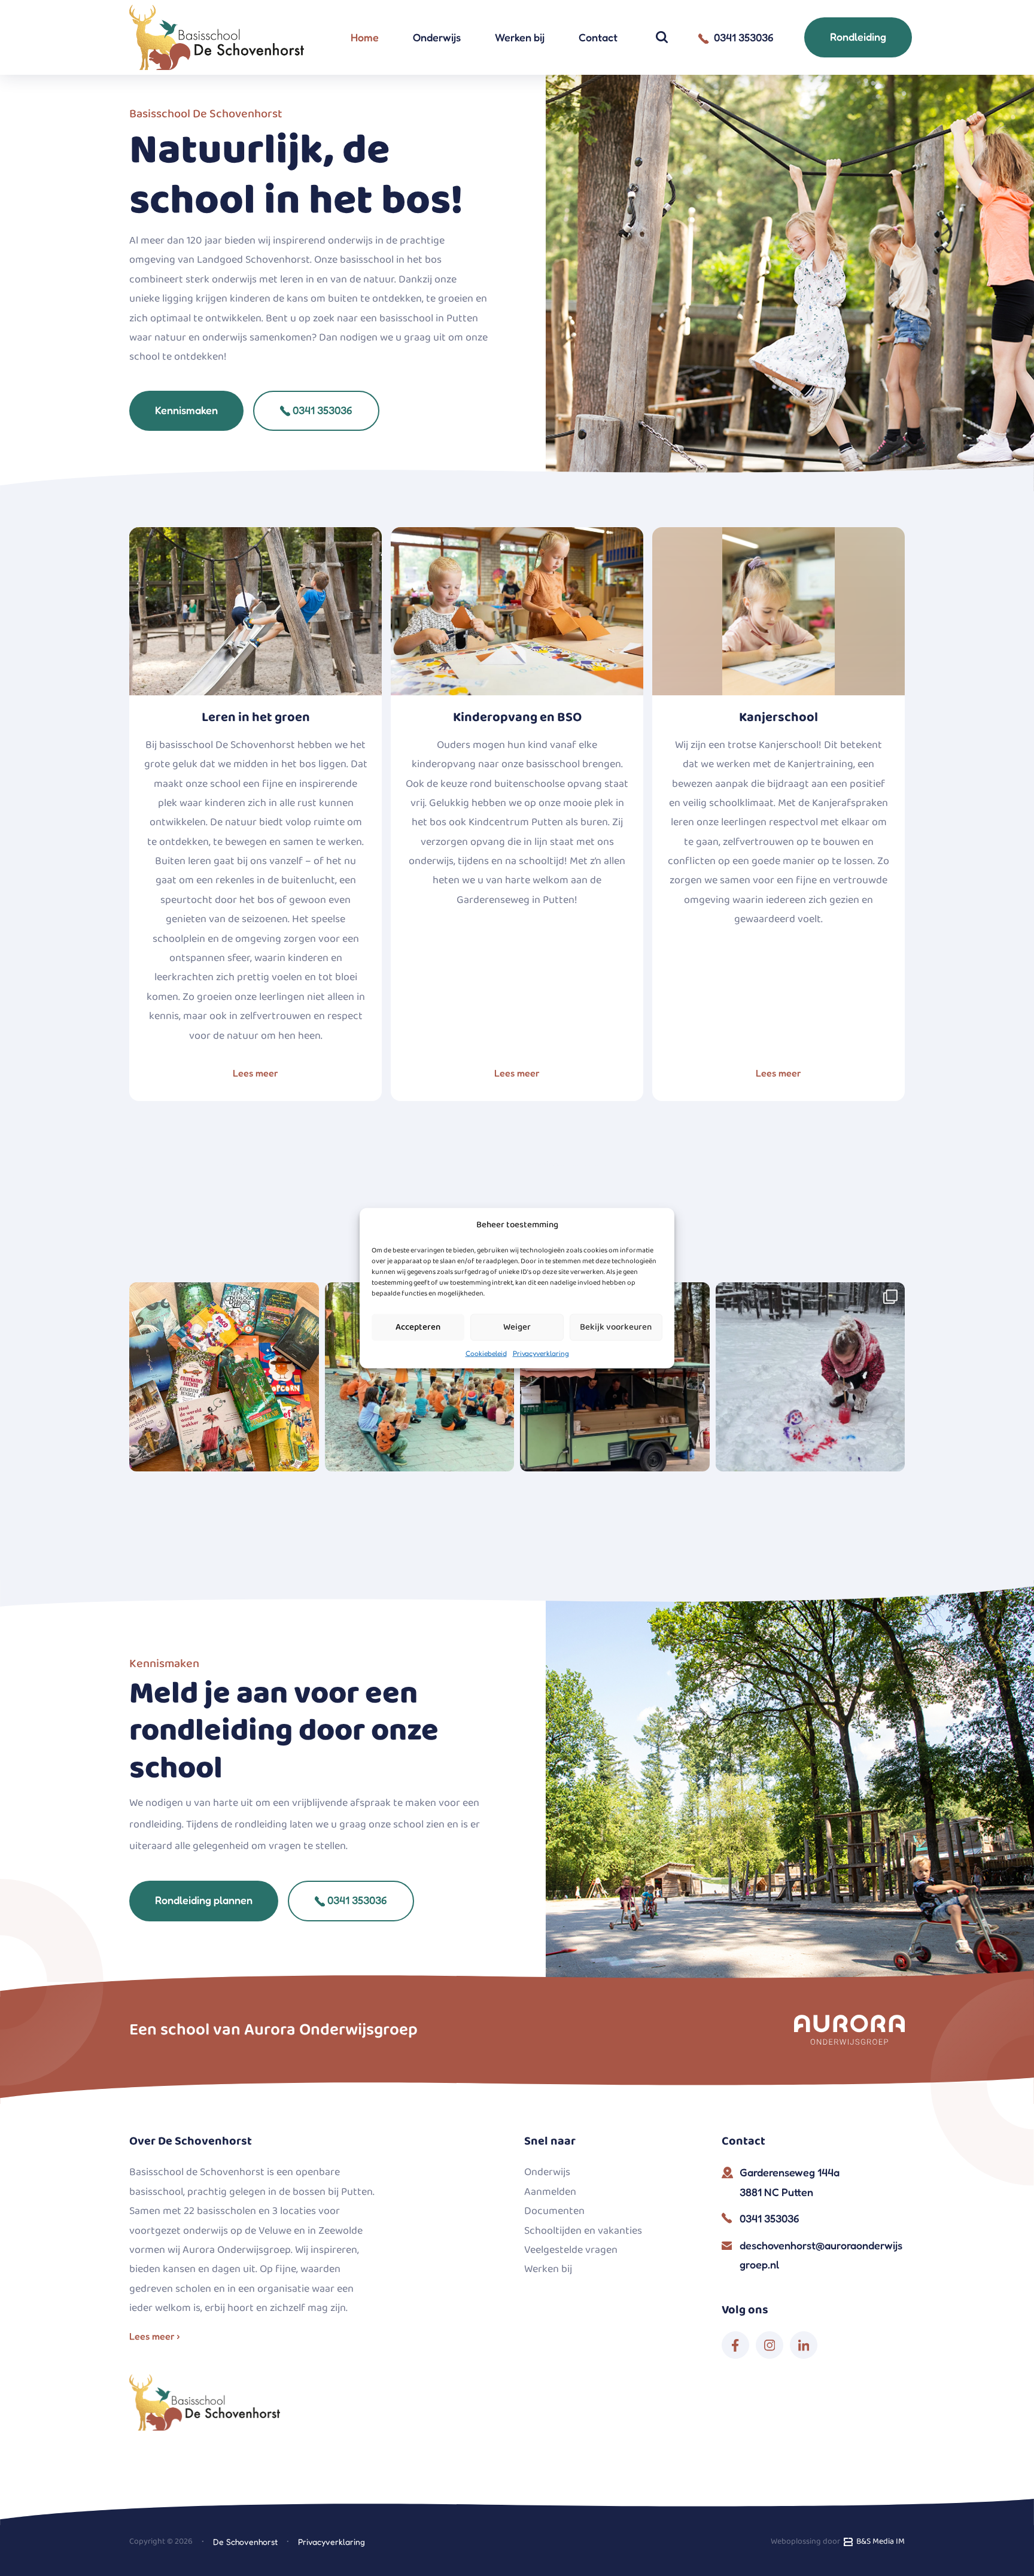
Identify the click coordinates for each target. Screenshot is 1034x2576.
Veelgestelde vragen (571, 2250)
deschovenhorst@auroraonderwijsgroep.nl (821, 2255)
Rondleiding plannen (204, 1900)
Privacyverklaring (541, 1353)
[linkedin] (804, 2345)
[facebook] (735, 2345)
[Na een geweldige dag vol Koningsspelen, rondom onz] (420, 1377)
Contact (598, 37)
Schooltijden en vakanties (583, 2231)
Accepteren (418, 1327)
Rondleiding (858, 37)
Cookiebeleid (486, 1353)
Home (365, 37)
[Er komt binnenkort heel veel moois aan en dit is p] (224, 1377)
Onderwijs (437, 37)
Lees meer (256, 1073)
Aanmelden (550, 2192)
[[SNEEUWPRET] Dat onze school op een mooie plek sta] (811, 1377)
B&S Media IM (879, 2541)
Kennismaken (186, 410)
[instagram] (770, 2345)
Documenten (554, 2211)
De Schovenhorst (245, 2542)
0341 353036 (321, 410)
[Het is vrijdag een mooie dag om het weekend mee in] (615, 1377)
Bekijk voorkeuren (616, 1327)
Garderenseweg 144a (790, 2182)
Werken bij (520, 37)
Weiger (517, 1327)
